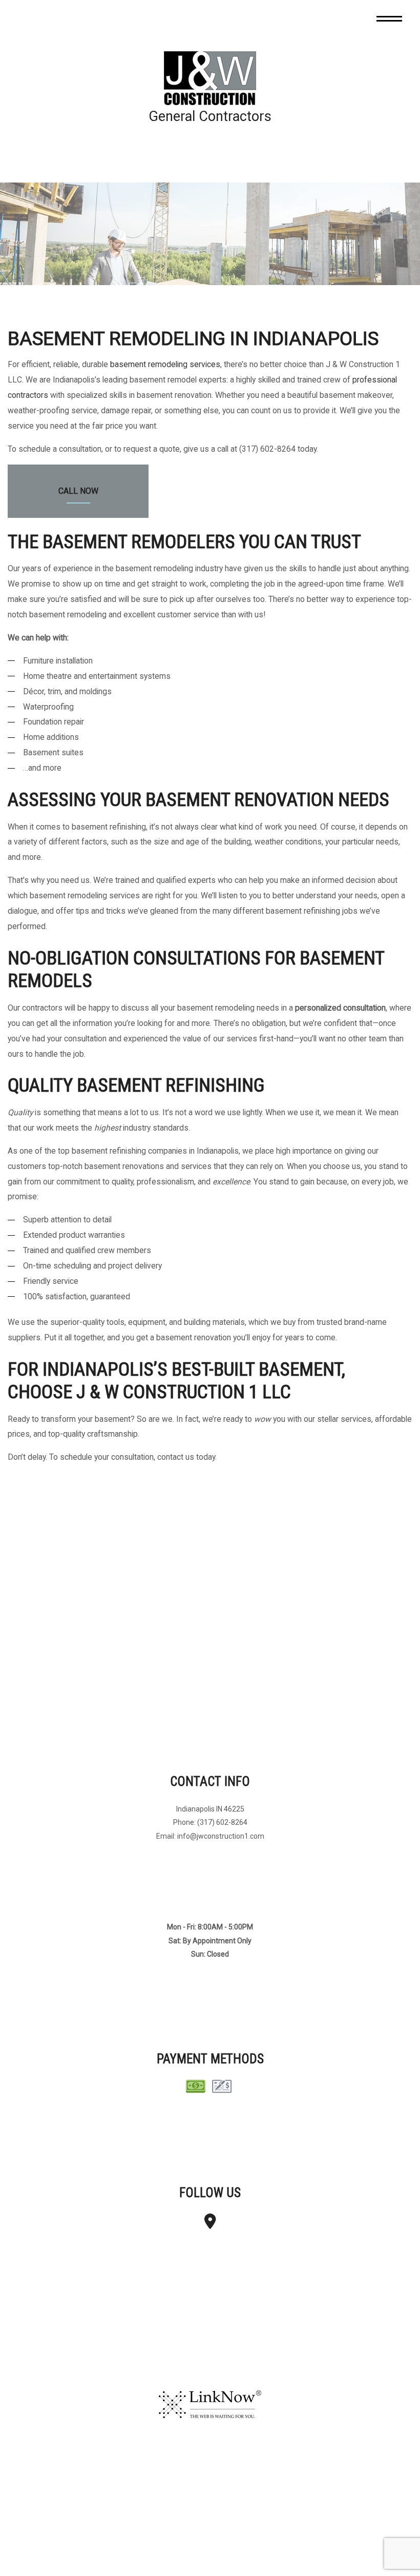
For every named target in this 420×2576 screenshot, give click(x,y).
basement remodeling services (165, 365)
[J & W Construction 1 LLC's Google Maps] (210, 2225)
